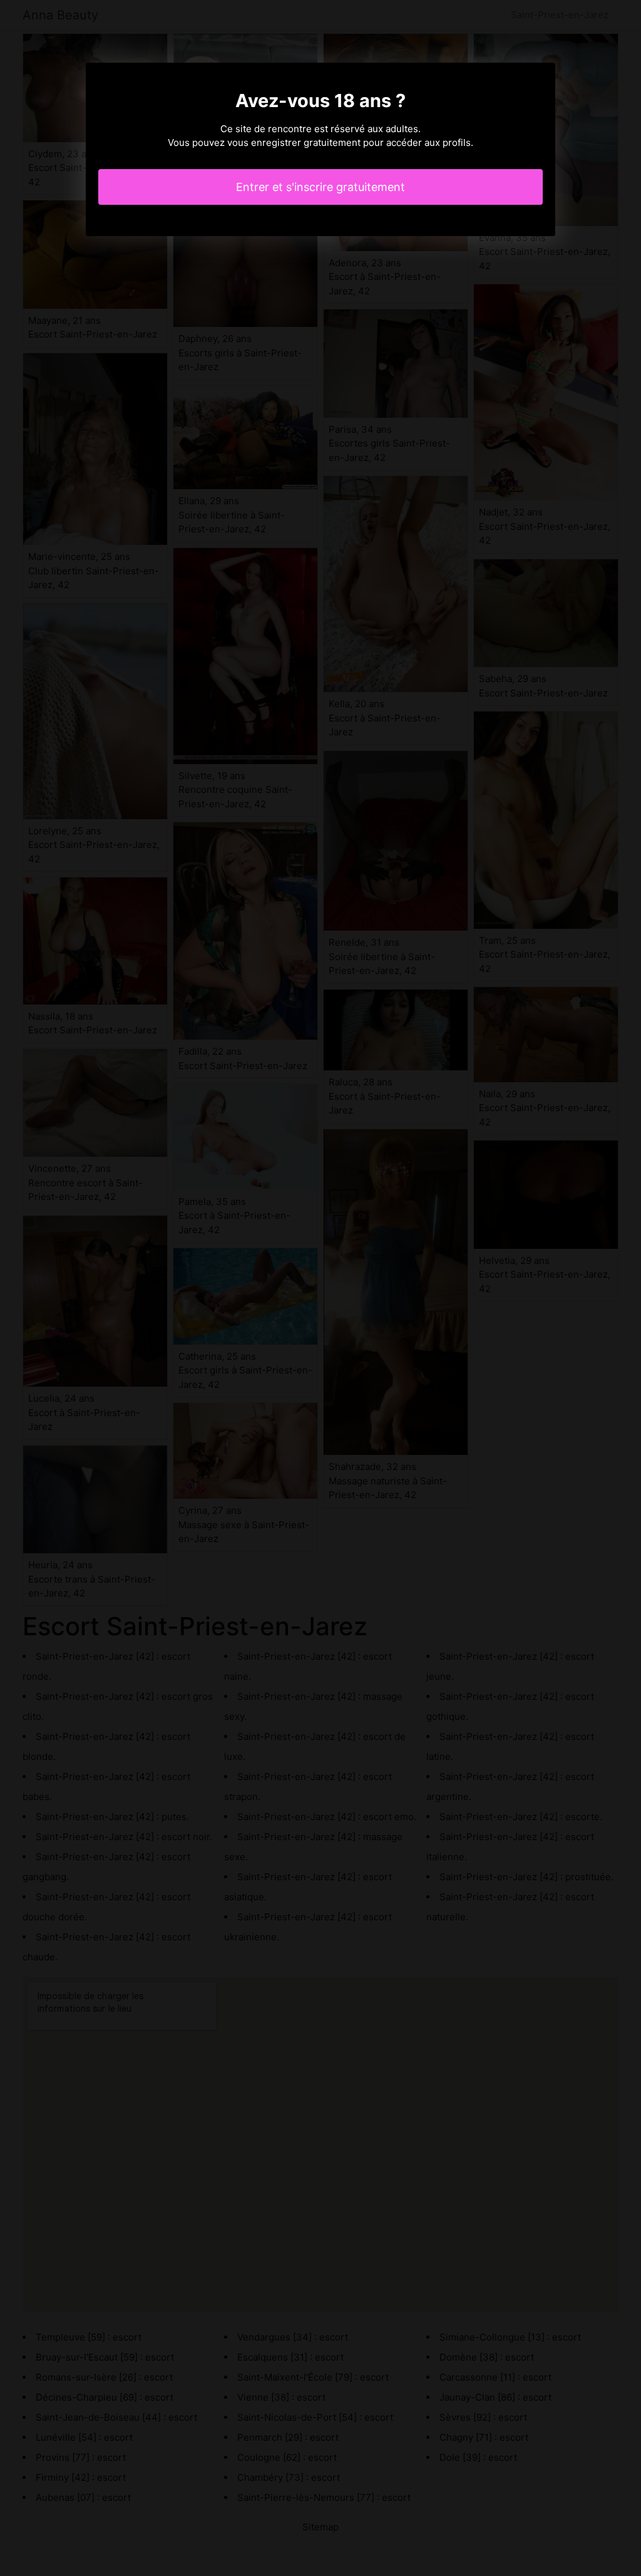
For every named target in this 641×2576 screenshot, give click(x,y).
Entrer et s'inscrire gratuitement (320, 187)
